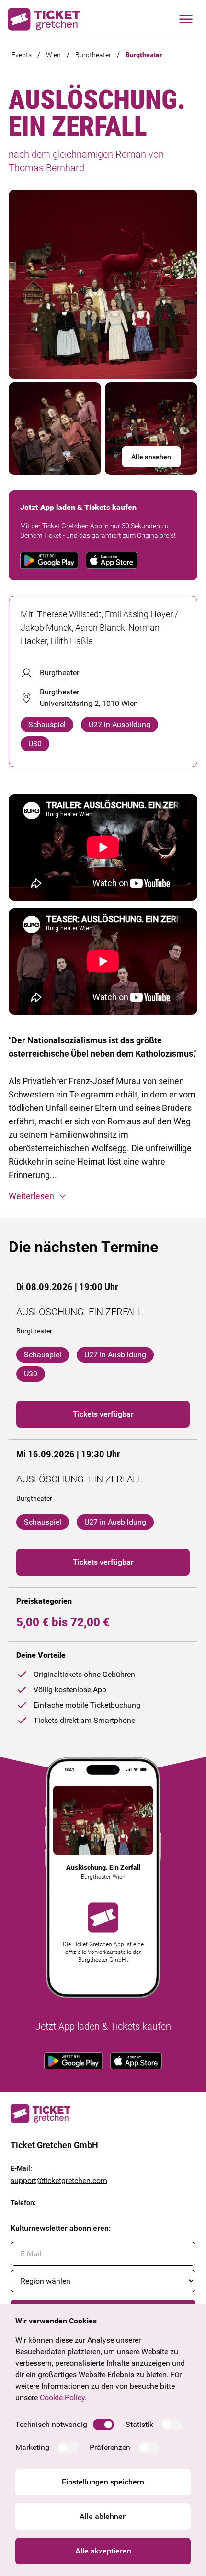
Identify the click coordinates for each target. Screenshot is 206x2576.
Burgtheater (93, 55)
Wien (53, 55)
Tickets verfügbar (103, 1414)
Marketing (32, 2447)
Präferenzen (110, 2447)
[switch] (103, 2425)
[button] (103, 1196)
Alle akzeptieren (103, 2551)
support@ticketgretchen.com (59, 2180)
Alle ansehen (151, 457)
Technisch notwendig (51, 2424)
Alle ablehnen (103, 2516)
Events (22, 55)
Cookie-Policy (62, 2397)
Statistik (139, 2424)
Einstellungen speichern (103, 2482)
